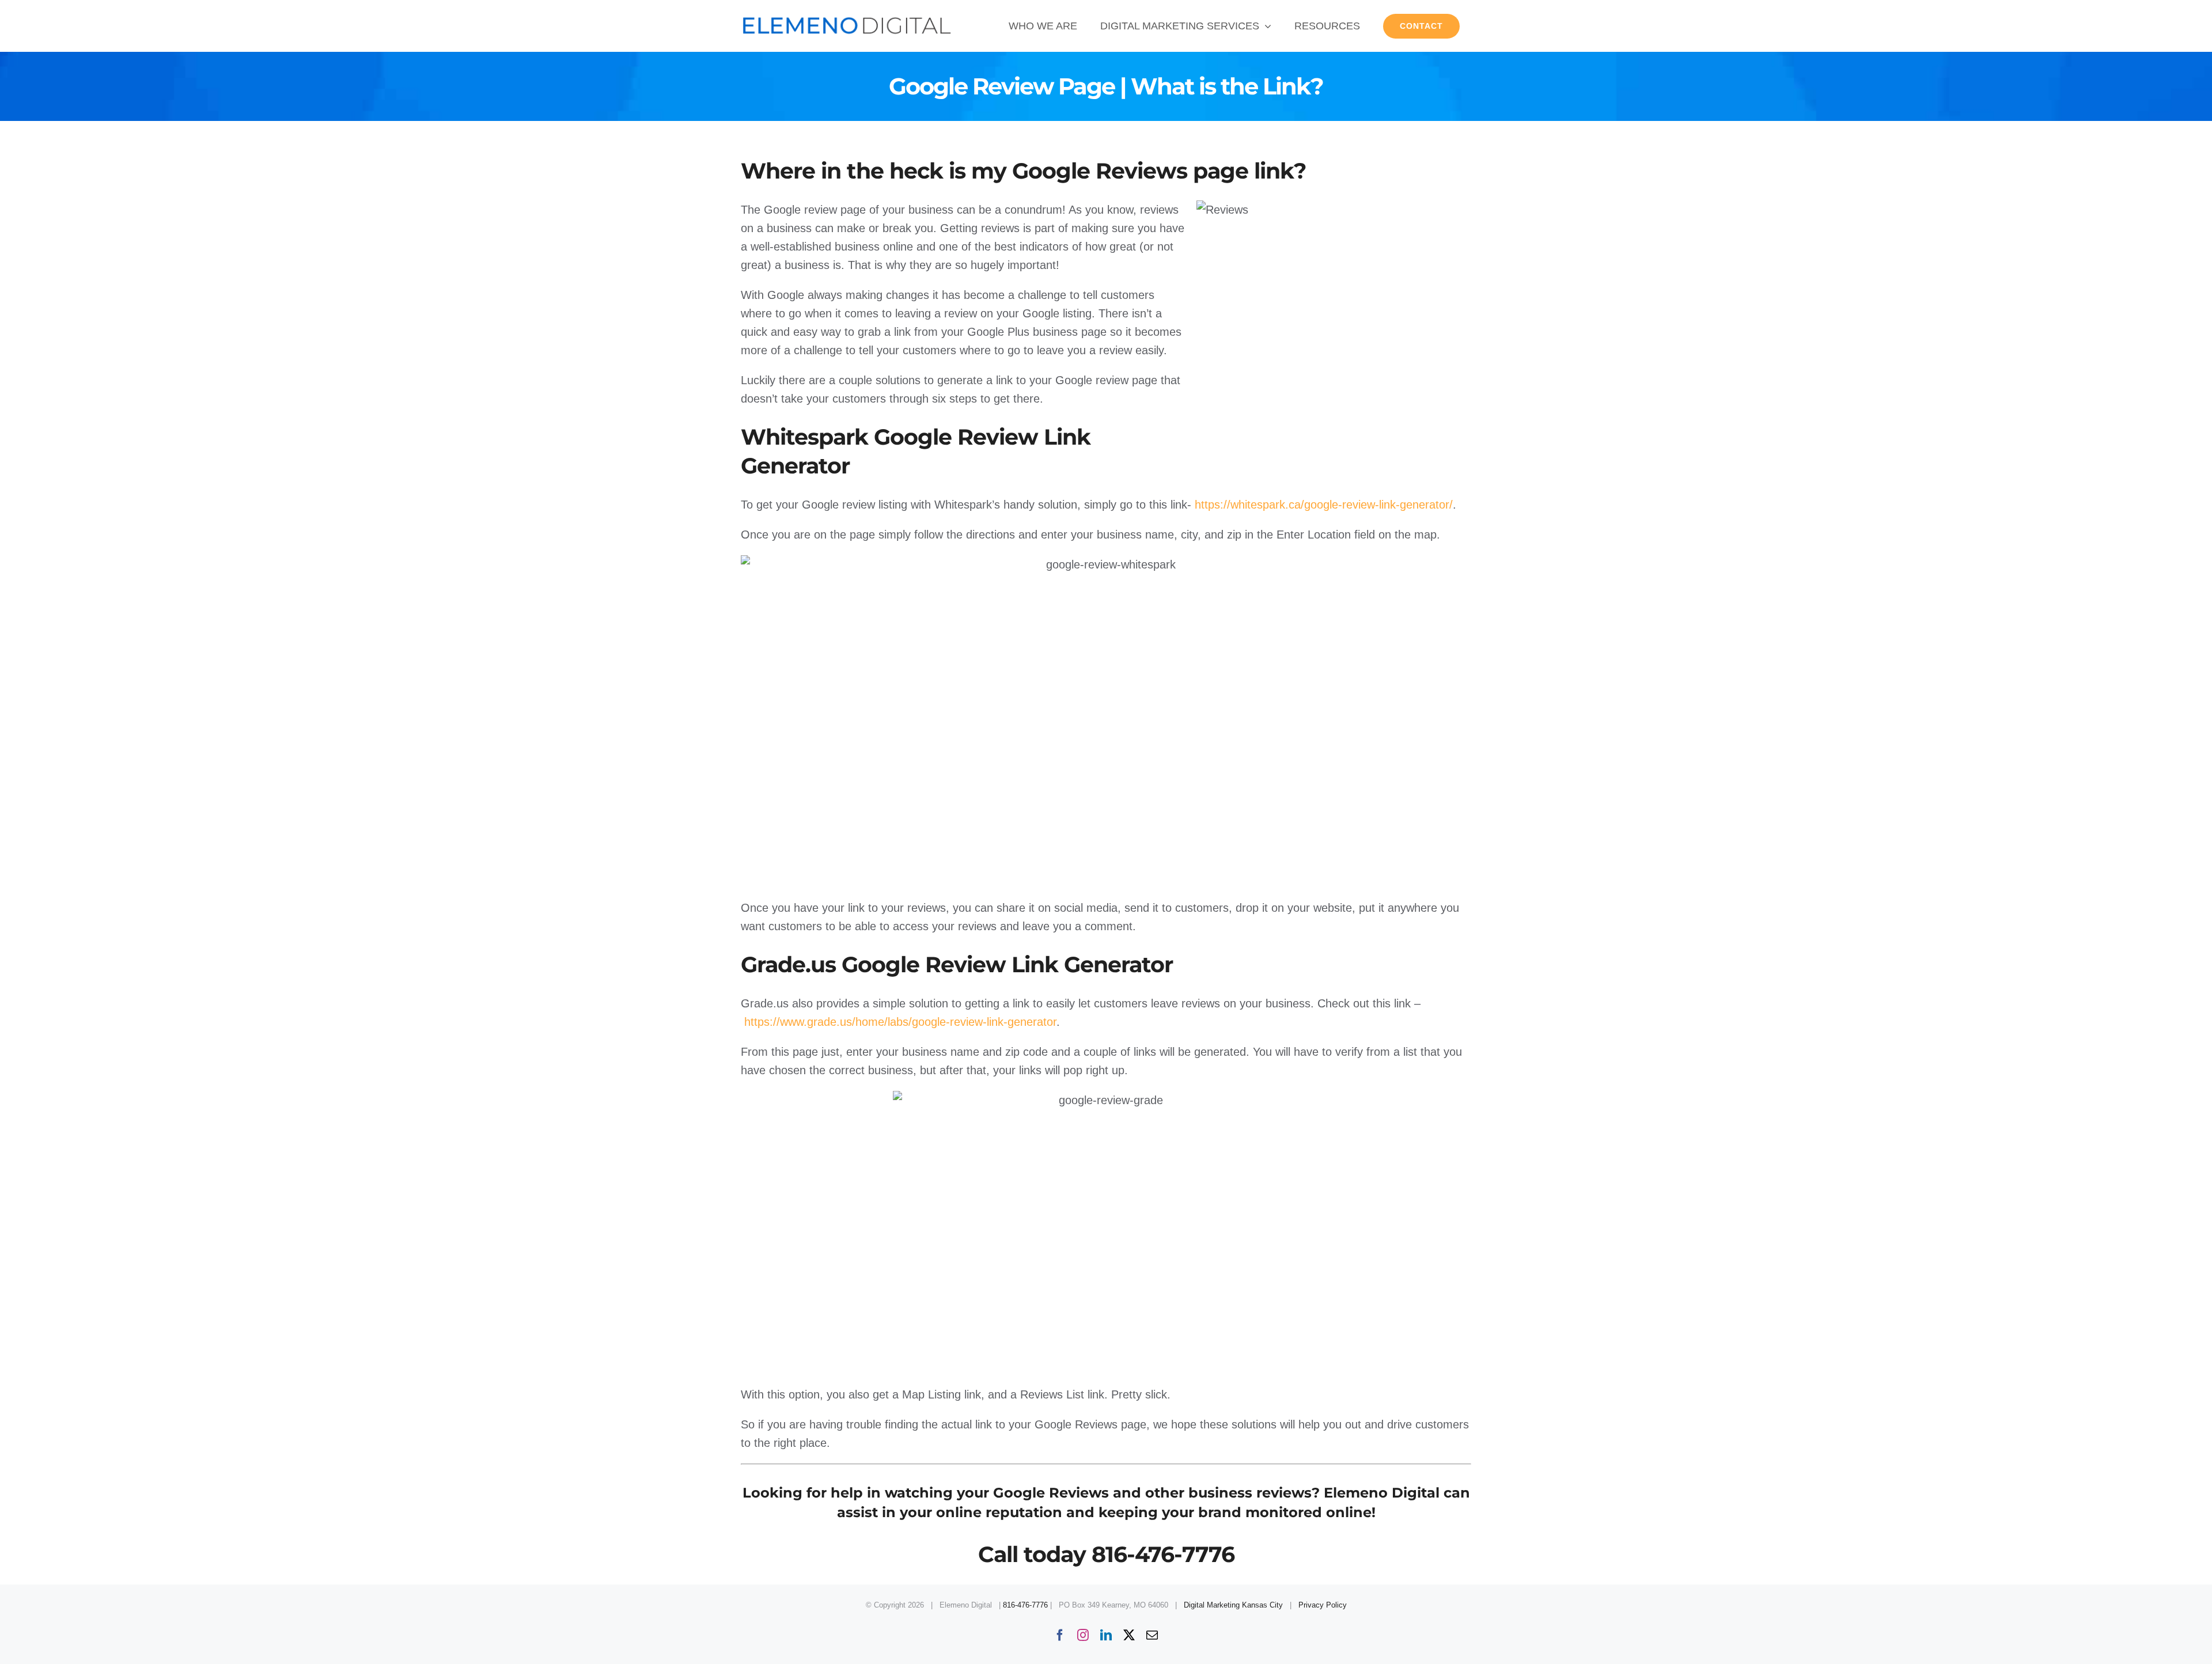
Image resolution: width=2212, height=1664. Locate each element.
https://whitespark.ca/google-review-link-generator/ (1324, 505)
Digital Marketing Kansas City (1233, 1605)
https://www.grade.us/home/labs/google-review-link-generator (900, 1022)
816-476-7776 (1025, 1605)
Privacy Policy (1323, 1605)
